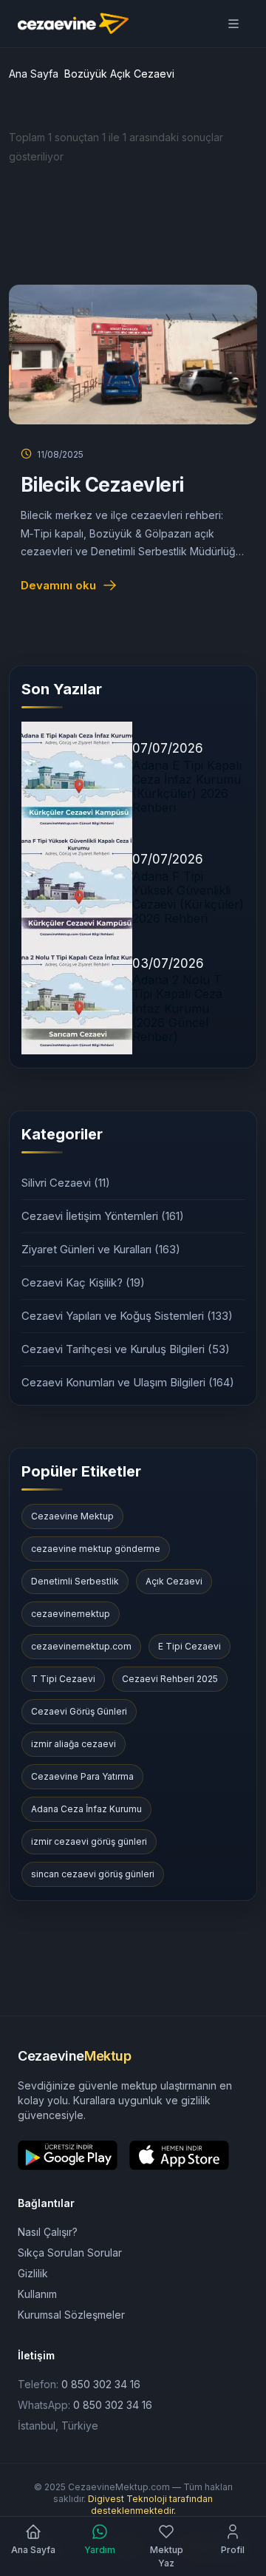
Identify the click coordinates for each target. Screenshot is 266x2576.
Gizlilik (33, 2273)
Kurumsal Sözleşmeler (71, 2315)
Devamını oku (58, 585)
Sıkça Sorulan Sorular (70, 2253)
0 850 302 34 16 (101, 2384)
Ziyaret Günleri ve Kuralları (101, 1249)
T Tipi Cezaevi (63, 1679)
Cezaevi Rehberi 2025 (170, 1679)
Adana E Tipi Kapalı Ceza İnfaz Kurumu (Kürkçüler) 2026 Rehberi (187, 787)
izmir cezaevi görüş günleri (89, 1841)
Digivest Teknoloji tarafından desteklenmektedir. (150, 2505)
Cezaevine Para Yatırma (82, 1776)
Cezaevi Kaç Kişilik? (83, 1282)
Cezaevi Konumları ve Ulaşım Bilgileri (128, 1382)
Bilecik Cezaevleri (102, 485)
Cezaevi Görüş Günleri (79, 1711)
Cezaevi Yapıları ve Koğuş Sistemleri (127, 1316)
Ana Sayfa (34, 74)
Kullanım (37, 2294)
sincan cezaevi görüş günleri (93, 1874)
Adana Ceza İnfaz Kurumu (86, 1809)
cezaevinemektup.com (81, 1646)
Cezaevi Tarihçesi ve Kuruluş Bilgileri (126, 1349)
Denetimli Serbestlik (75, 1581)
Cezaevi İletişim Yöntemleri (103, 1216)
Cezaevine (74, 2056)
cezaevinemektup (71, 1614)
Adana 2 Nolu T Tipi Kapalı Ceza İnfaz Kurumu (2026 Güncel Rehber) (177, 1008)
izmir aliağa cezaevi (74, 1744)
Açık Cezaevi (174, 1581)
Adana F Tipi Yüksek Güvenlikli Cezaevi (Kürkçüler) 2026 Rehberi (188, 898)
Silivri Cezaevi (66, 1183)
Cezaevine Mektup (72, 1516)
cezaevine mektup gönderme (96, 1549)
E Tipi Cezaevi (190, 1646)
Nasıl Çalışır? (48, 2232)
